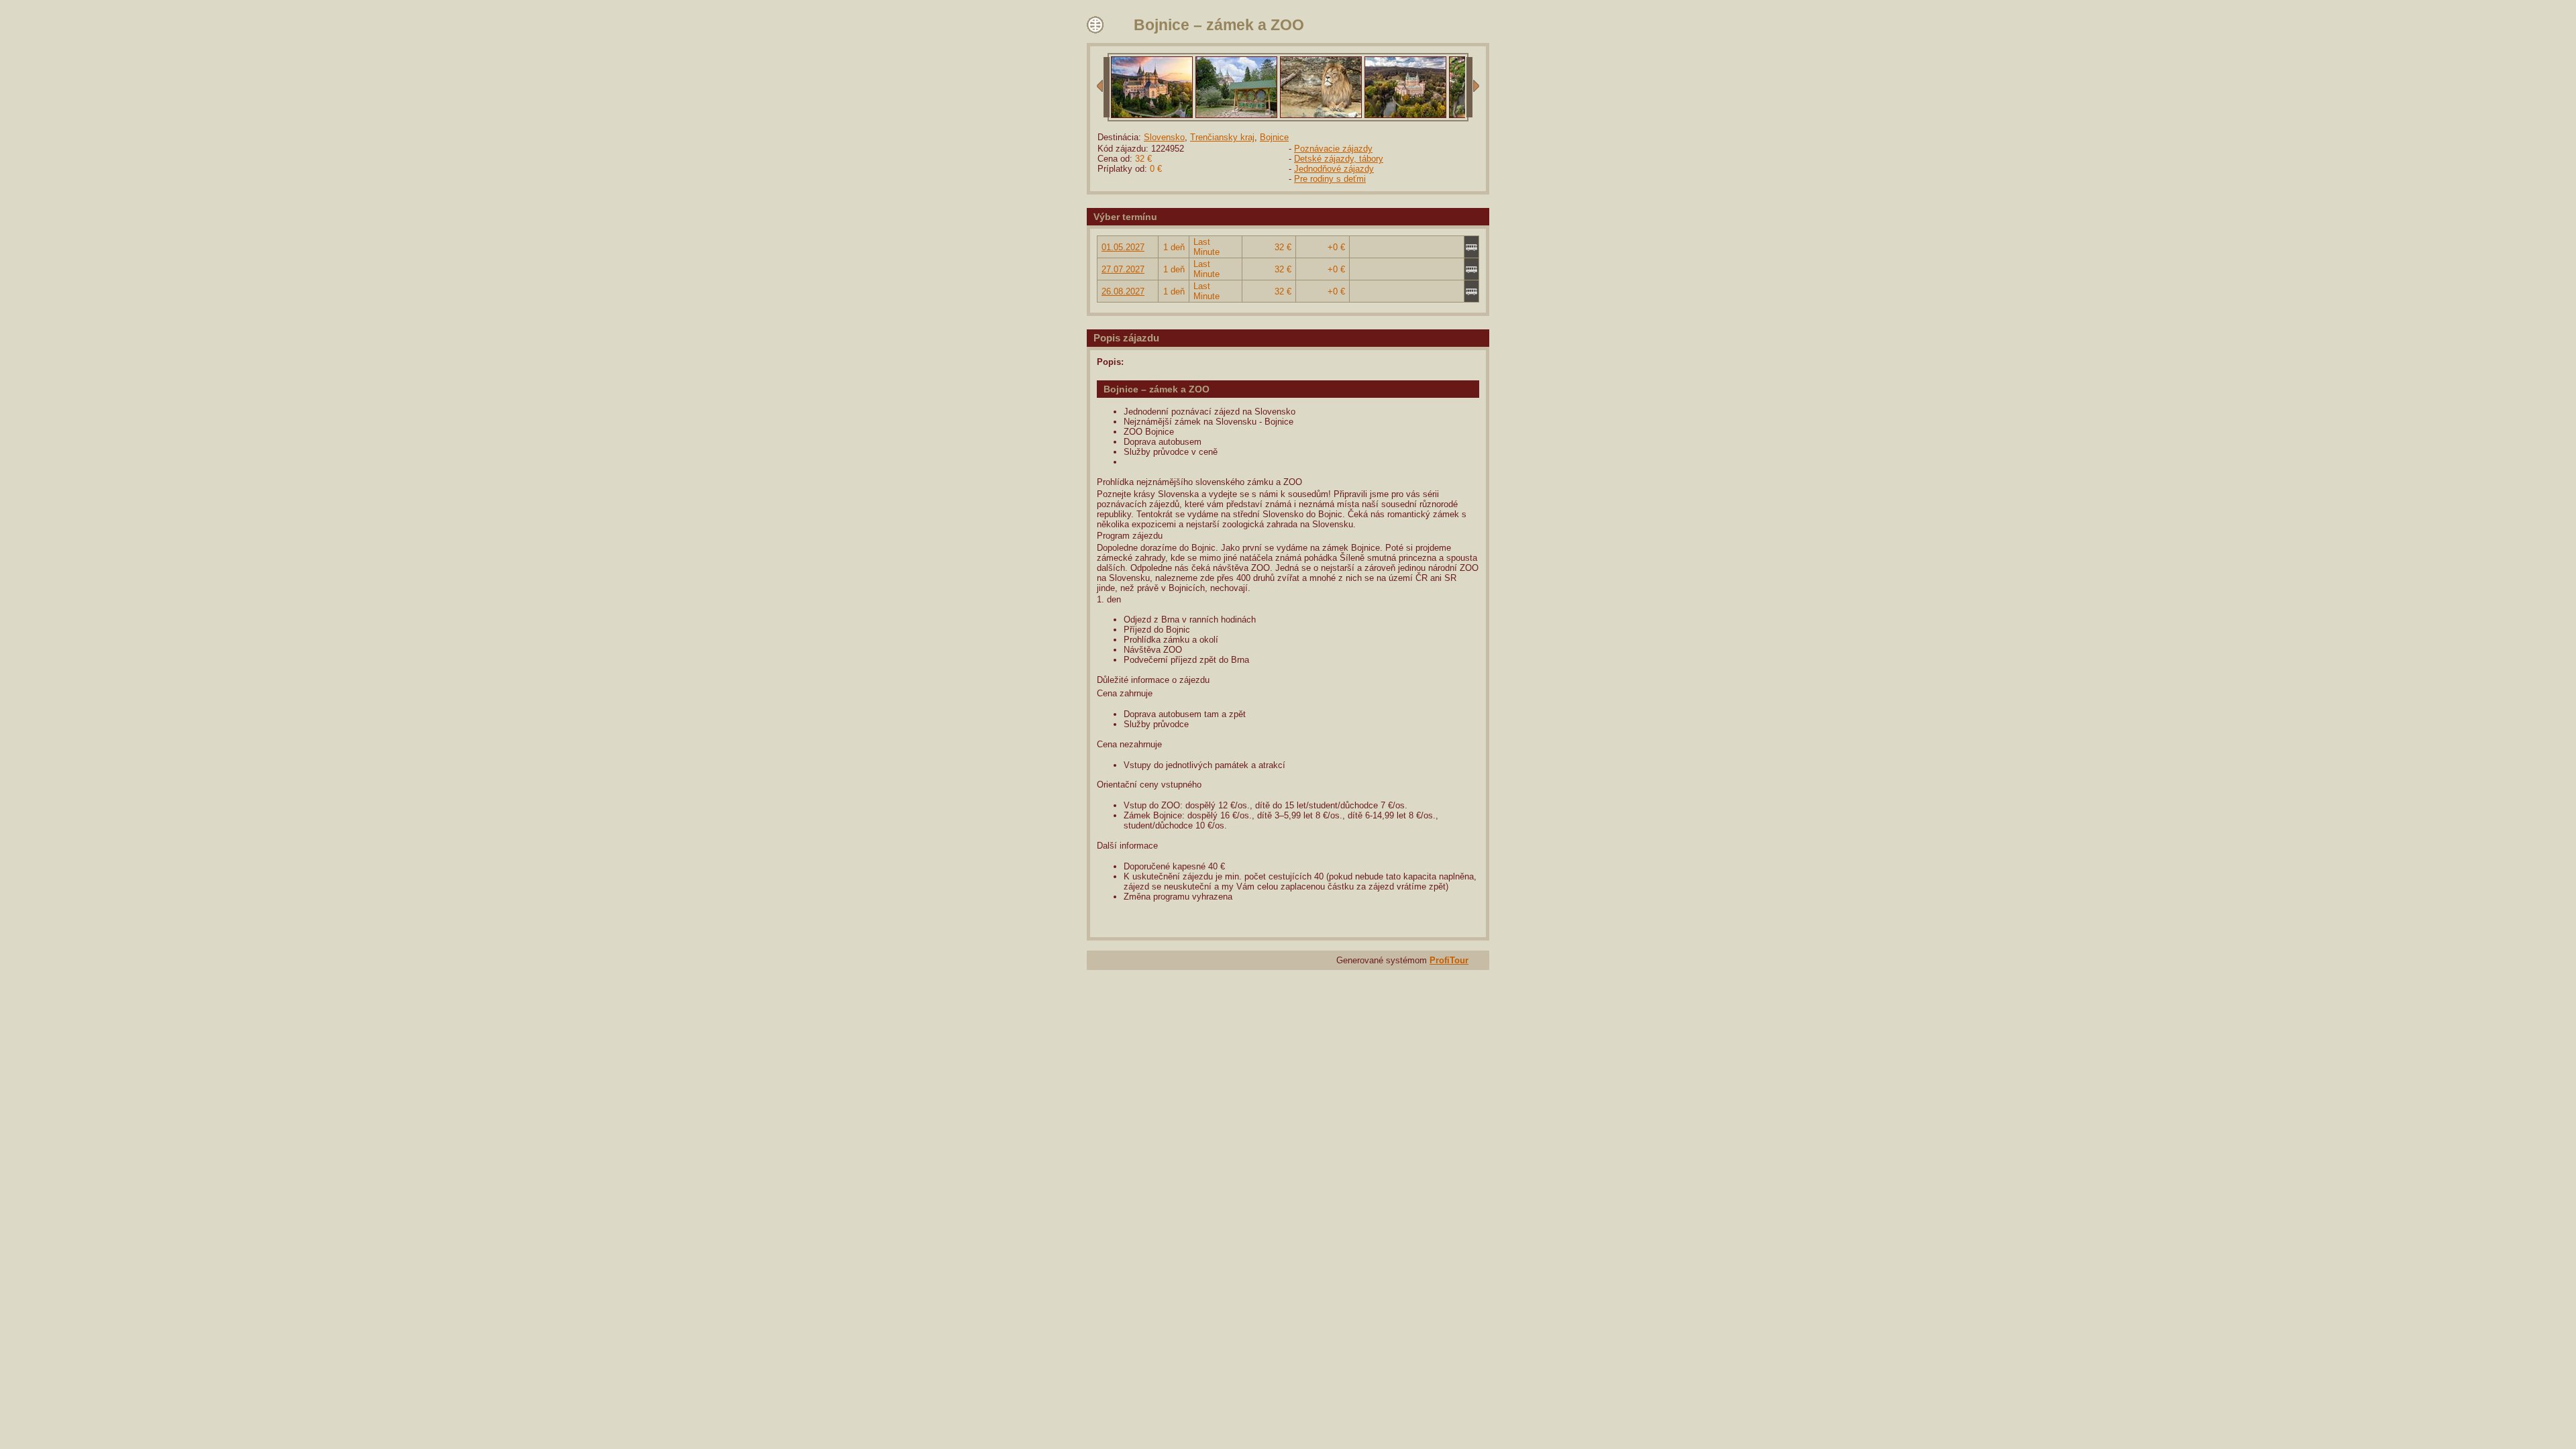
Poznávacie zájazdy (1333, 149)
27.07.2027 (1123, 269)
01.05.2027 (1123, 247)
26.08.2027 (1123, 291)
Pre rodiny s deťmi (1330, 179)
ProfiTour (1449, 960)
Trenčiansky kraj (1222, 137)
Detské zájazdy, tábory (1339, 159)
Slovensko (1164, 137)
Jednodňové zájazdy (1334, 169)
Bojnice (1274, 137)
